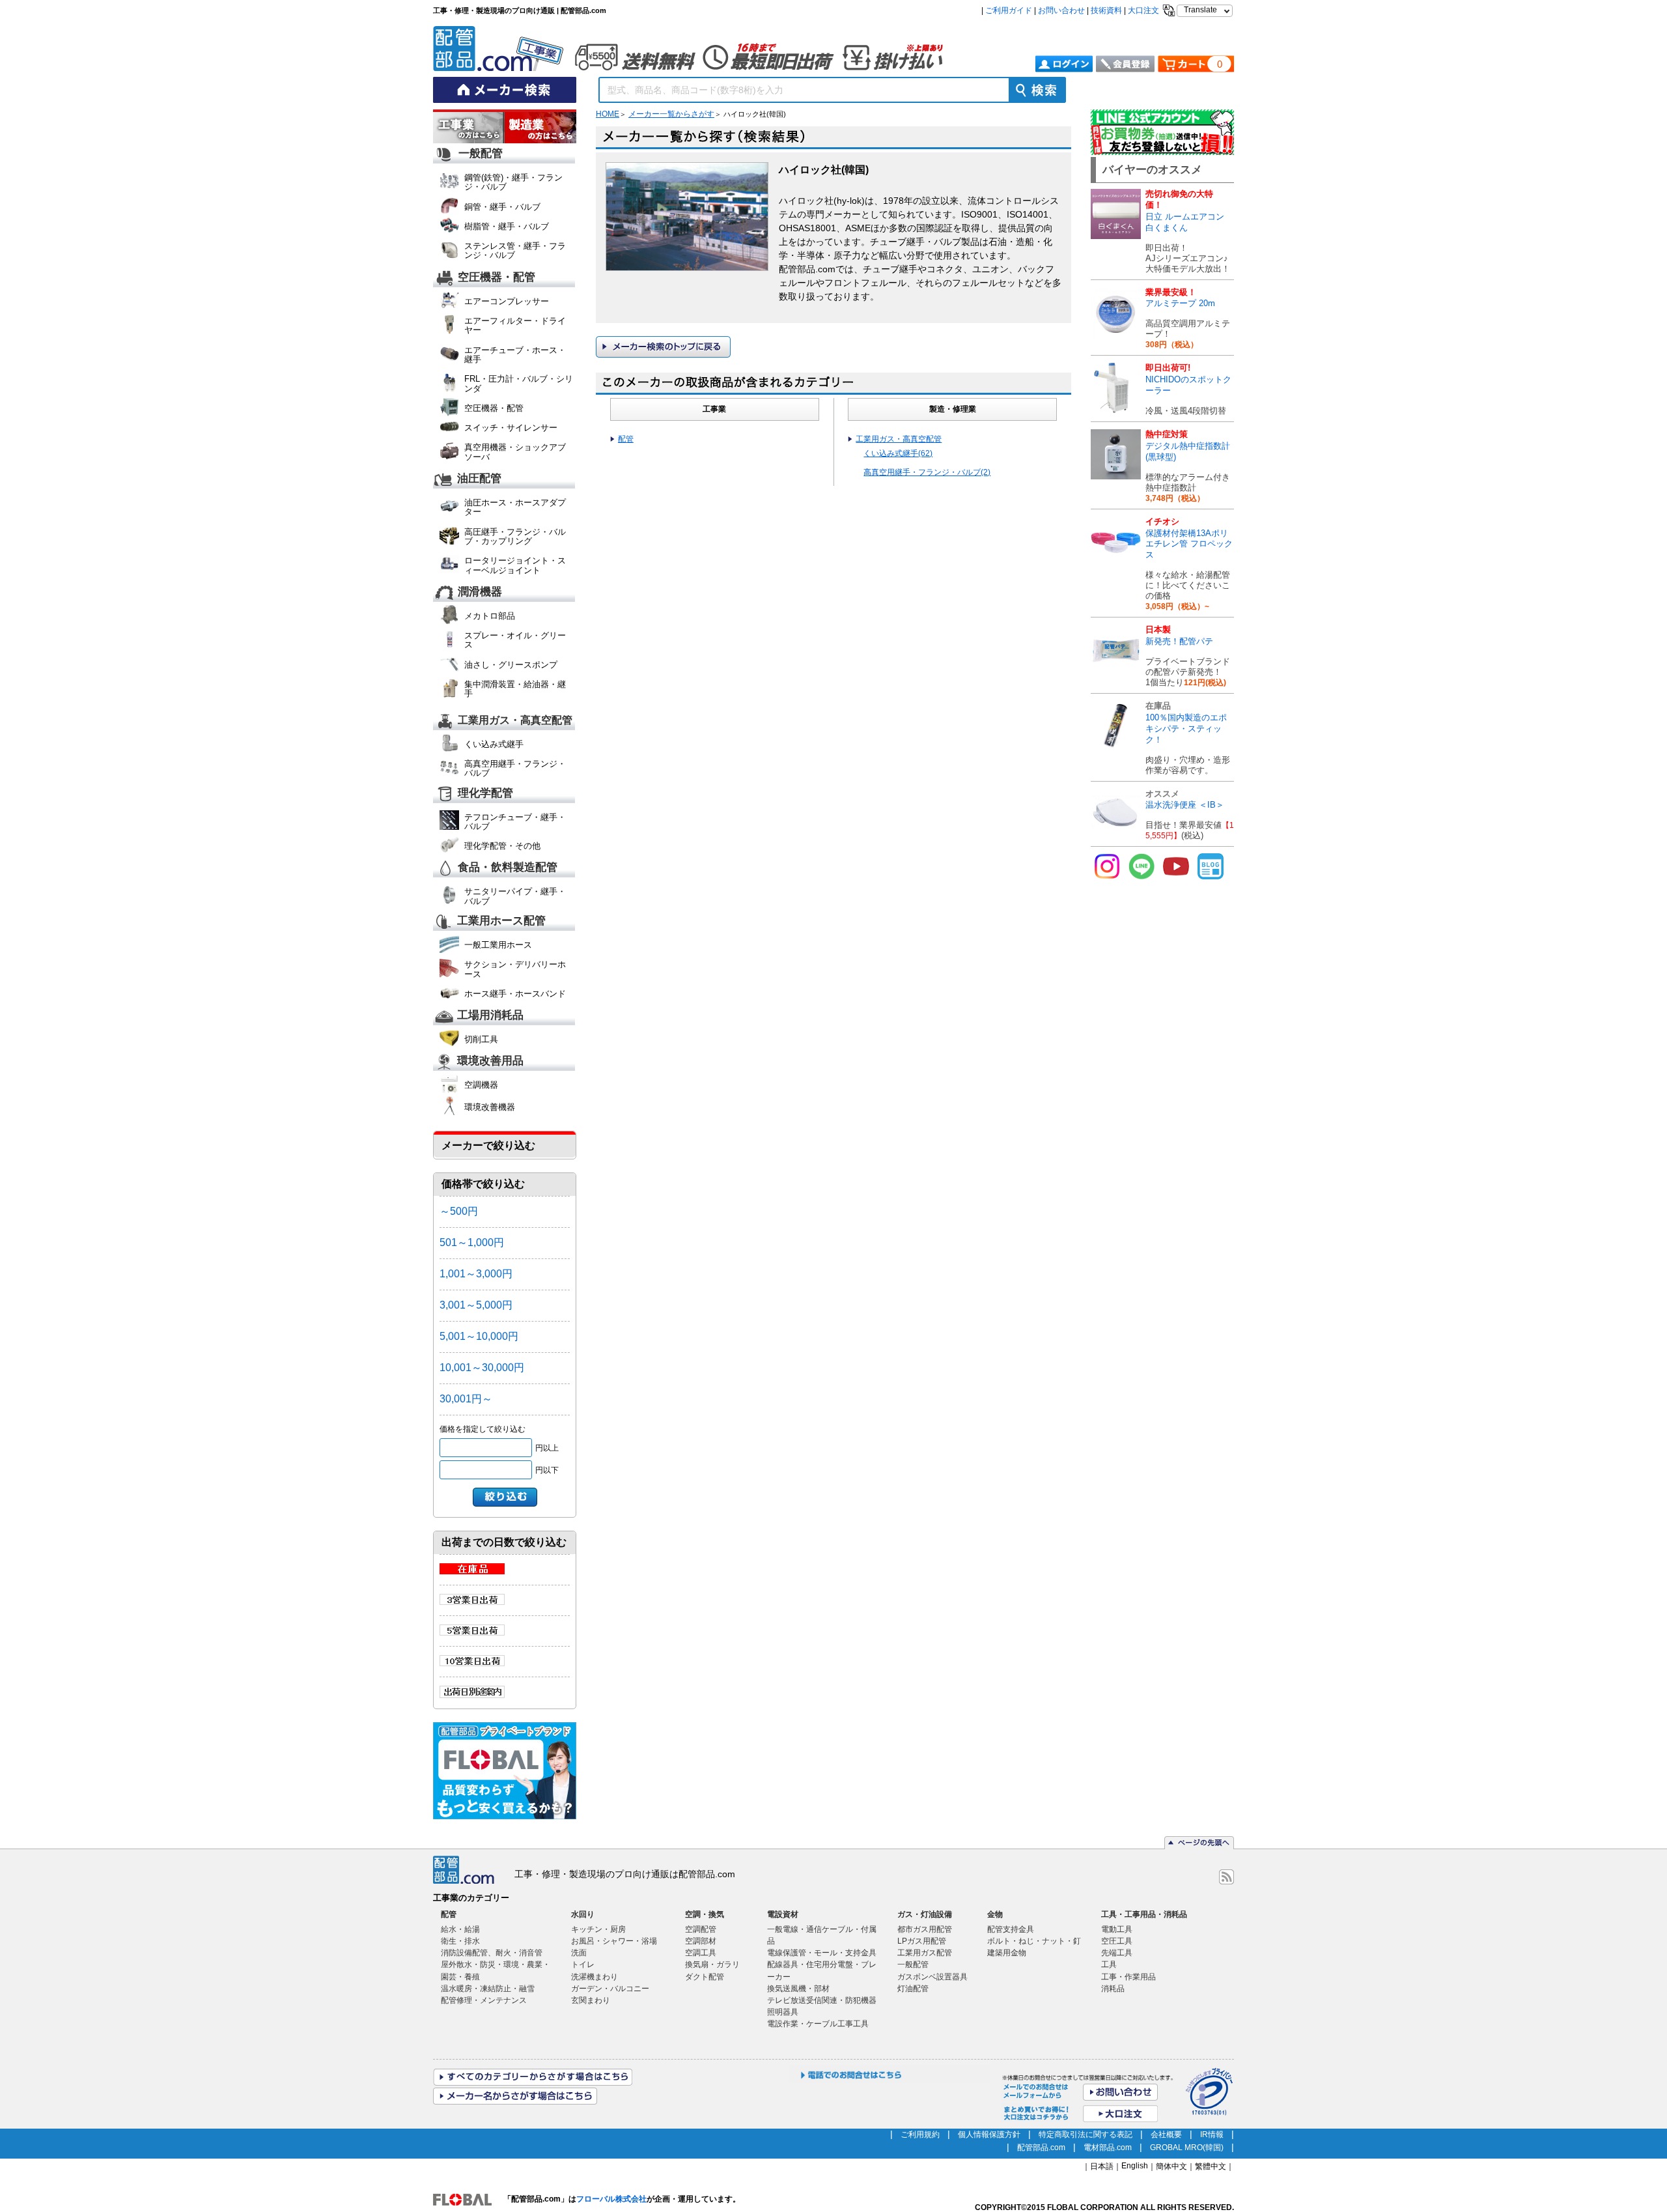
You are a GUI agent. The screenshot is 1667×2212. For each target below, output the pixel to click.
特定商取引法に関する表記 (1086, 2134)
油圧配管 (479, 479)
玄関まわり (591, 2000)
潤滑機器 (480, 592)
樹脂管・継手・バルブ (507, 226)
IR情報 (1212, 2134)
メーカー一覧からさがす (671, 114)
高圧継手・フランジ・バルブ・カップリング (515, 536)
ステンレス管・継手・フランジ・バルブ (515, 250)
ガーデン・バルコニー (610, 1989)
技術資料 (1106, 10)
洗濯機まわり (595, 1977)
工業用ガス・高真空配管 (515, 720)
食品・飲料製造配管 (508, 868)
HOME (608, 114)
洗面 (579, 1953)
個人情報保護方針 (989, 2134)
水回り (583, 1914)
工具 (1109, 1964)
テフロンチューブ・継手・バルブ (515, 822)
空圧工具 (1117, 1941)
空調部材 (701, 1941)
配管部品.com (1041, 2148)
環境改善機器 (490, 1107)
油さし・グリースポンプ (511, 665)
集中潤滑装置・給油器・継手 (515, 689)
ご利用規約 (920, 2134)
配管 (626, 439)
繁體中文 (1211, 2166)
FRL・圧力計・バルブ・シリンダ (519, 383)
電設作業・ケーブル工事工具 (818, 2024)
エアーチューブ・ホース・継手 (515, 355)
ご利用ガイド (1009, 10)
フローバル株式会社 (611, 2199)
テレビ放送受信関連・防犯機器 (822, 2000)
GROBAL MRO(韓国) (1187, 2148)
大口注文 (1143, 10)
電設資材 (783, 1914)
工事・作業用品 (1128, 1977)
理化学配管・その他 (502, 846)
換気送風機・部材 (798, 1989)
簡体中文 (1171, 2166)
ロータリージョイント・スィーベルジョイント (515, 565)
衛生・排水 (460, 1941)
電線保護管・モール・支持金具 (822, 1953)
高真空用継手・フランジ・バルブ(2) (927, 472)
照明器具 (783, 2012)
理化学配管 (485, 793)
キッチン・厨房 (598, 1929)
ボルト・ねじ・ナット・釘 (1034, 1941)
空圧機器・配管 (497, 277)
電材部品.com (1108, 2148)
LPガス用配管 (922, 1941)
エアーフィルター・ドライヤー (515, 325)
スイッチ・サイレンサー (511, 428)
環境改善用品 (490, 1061)
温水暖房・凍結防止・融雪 (488, 1989)
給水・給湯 (460, 1929)
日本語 (1102, 2166)
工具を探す (540, 128)
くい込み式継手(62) (898, 453)
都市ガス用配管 (925, 1929)
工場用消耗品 (490, 1016)
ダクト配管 (705, 1977)
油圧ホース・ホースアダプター (515, 507)
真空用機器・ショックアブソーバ (515, 452)
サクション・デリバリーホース (515, 969)
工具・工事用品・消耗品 (1144, 1914)
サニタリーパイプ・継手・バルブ (515, 896)
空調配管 (701, 1929)
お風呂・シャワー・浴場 (614, 1941)
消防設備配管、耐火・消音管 (492, 1953)
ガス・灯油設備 (925, 1914)
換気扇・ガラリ (712, 1964)
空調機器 (481, 1085)
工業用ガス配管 (925, 1953)
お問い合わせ (1061, 10)
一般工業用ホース (498, 945)
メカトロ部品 (490, 616)
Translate (1200, 10)
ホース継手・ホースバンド (515, 994)
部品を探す (469, 128)
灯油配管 (913, 1989)
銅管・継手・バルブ (502, 207)
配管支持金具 (1011, 1929)
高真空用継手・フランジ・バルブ (515, 768)
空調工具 (701, 1953)
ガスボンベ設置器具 (932, 1977)
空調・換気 (705, 1914)
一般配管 (481, 153)
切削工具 (481, 1039)
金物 (995, 1914)
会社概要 (1166, 2134)
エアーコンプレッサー (507, 301)
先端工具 (1117, 1953)
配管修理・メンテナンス (484, 2000)
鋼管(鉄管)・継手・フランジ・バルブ (513, 182)
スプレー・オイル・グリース (515, 640)
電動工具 (1117, 1929)
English (1135, 2166)
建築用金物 (1007, 1953)
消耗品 (1113, 1989)
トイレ (583, 1964)
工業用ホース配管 (501, 921)
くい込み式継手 (494, 744)
